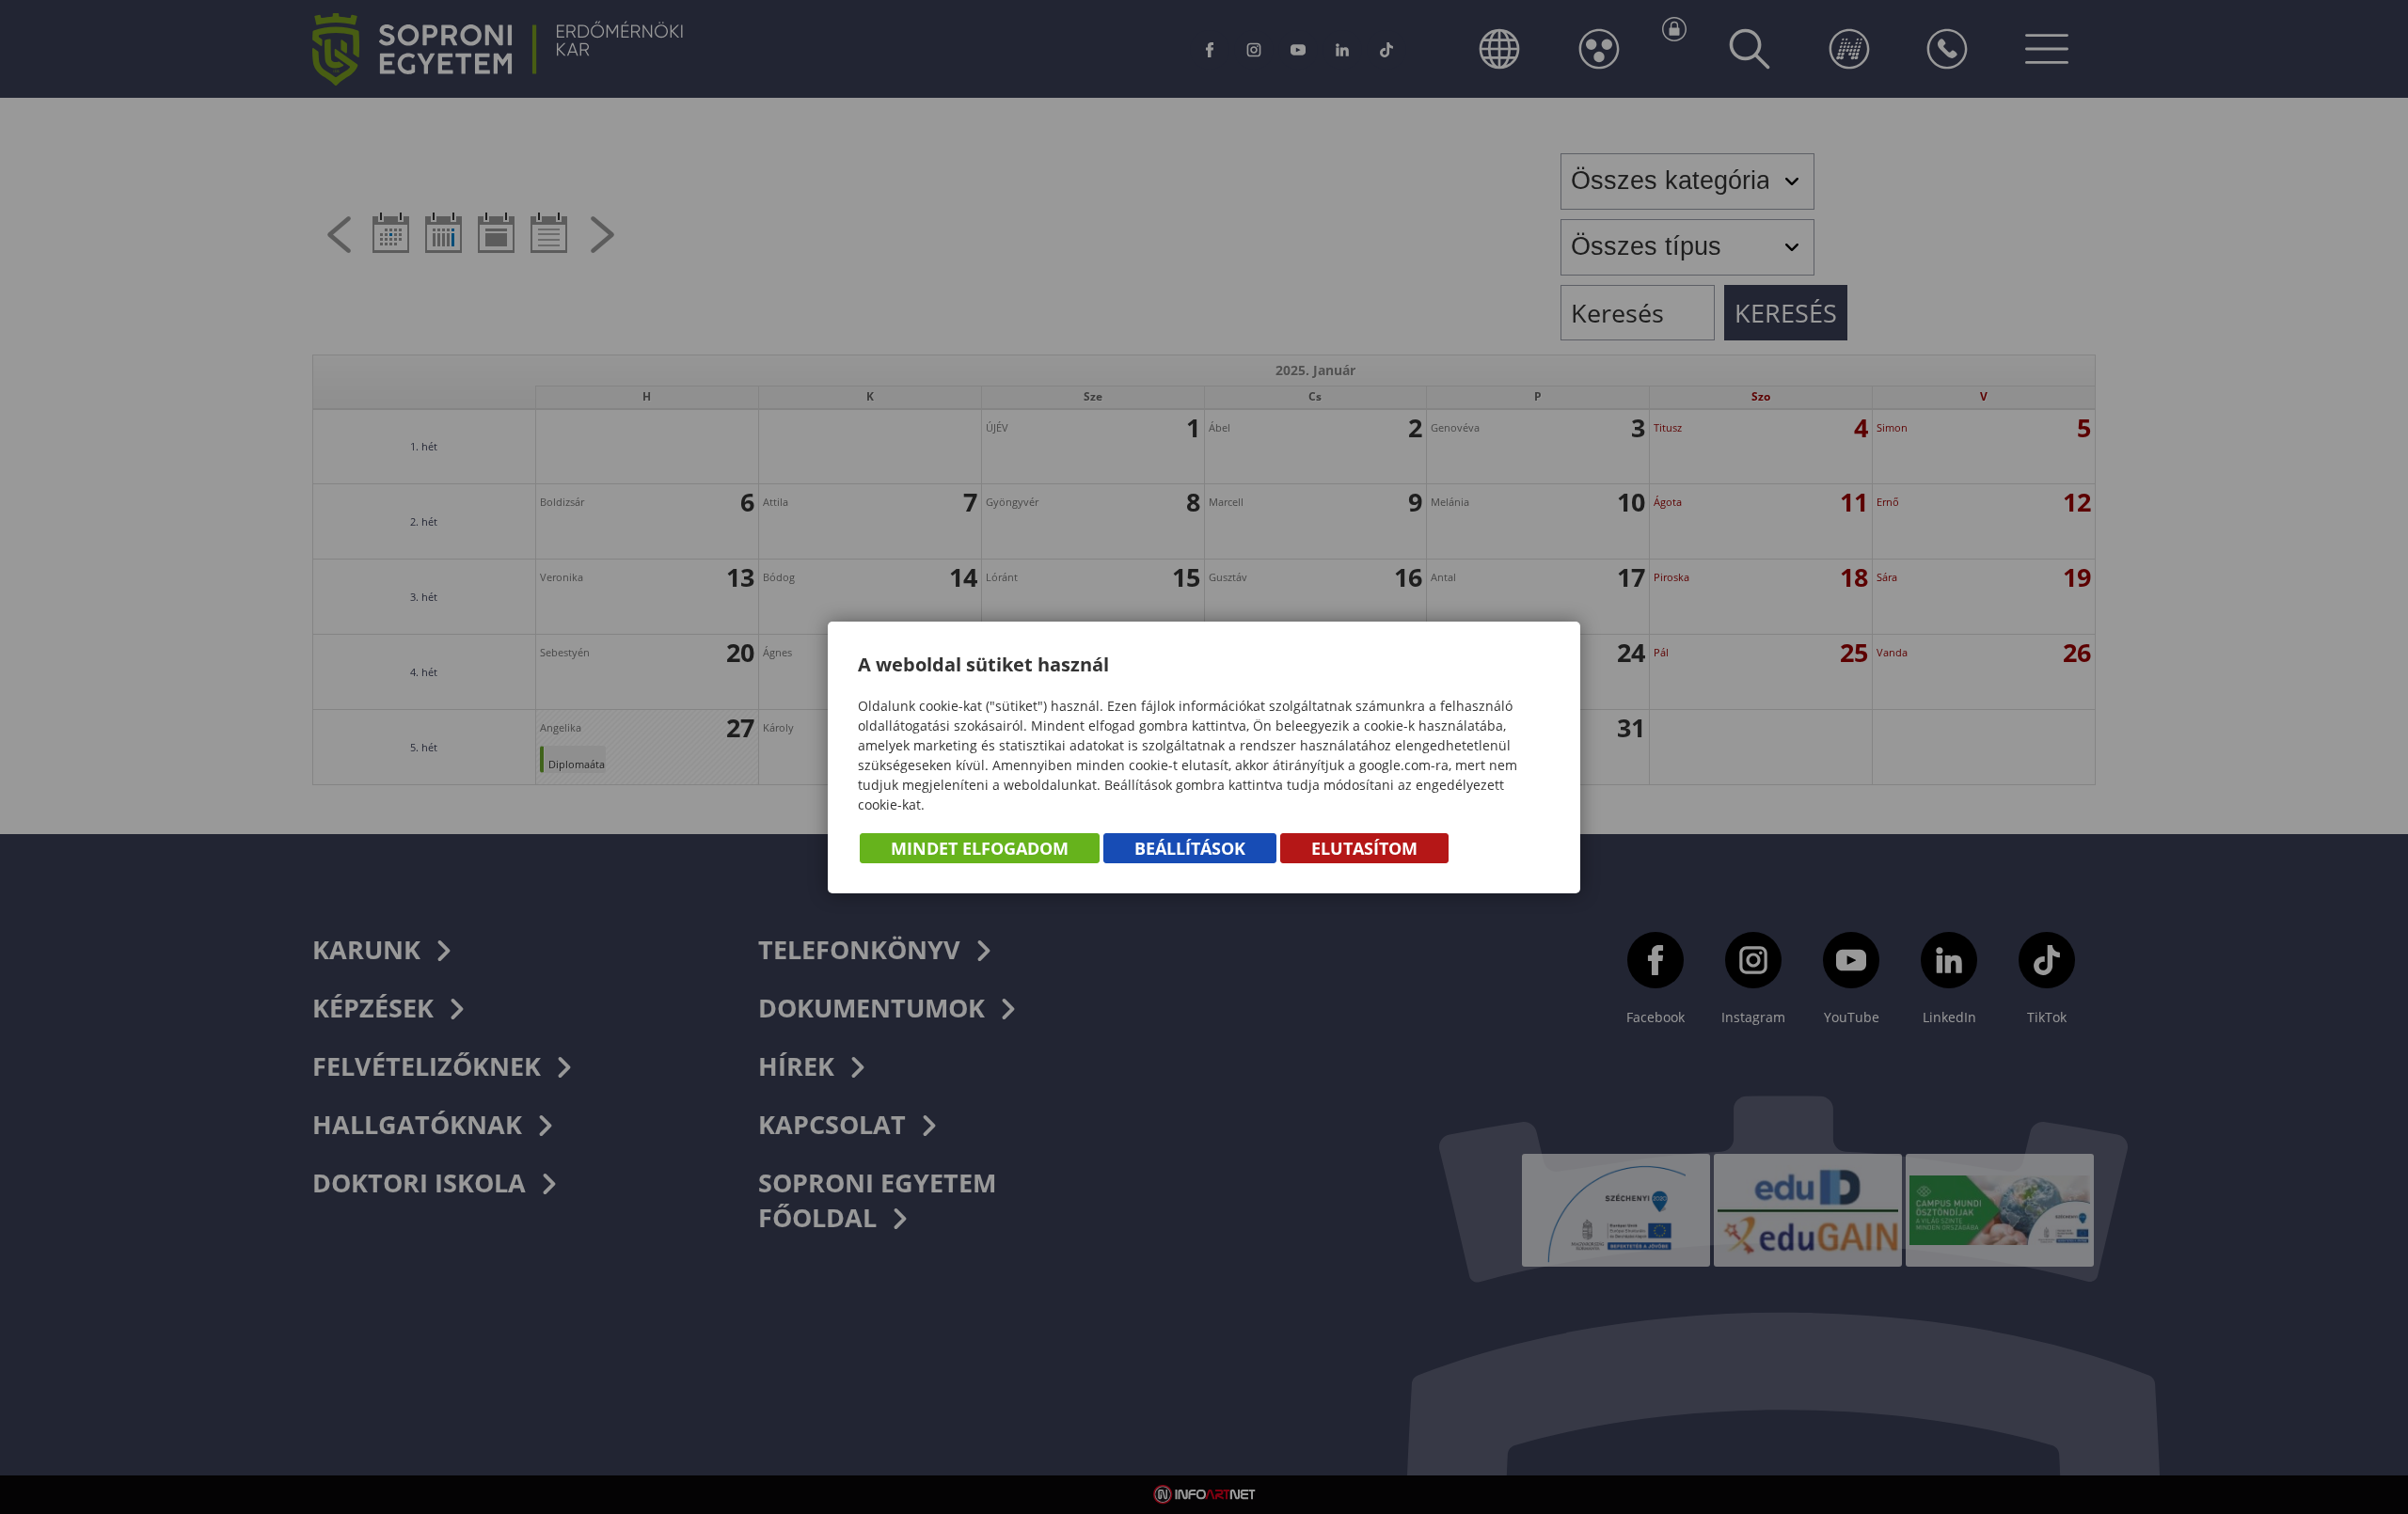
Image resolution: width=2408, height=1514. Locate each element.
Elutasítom (1364, 848)
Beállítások (1190, 848)
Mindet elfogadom (980, 848)
